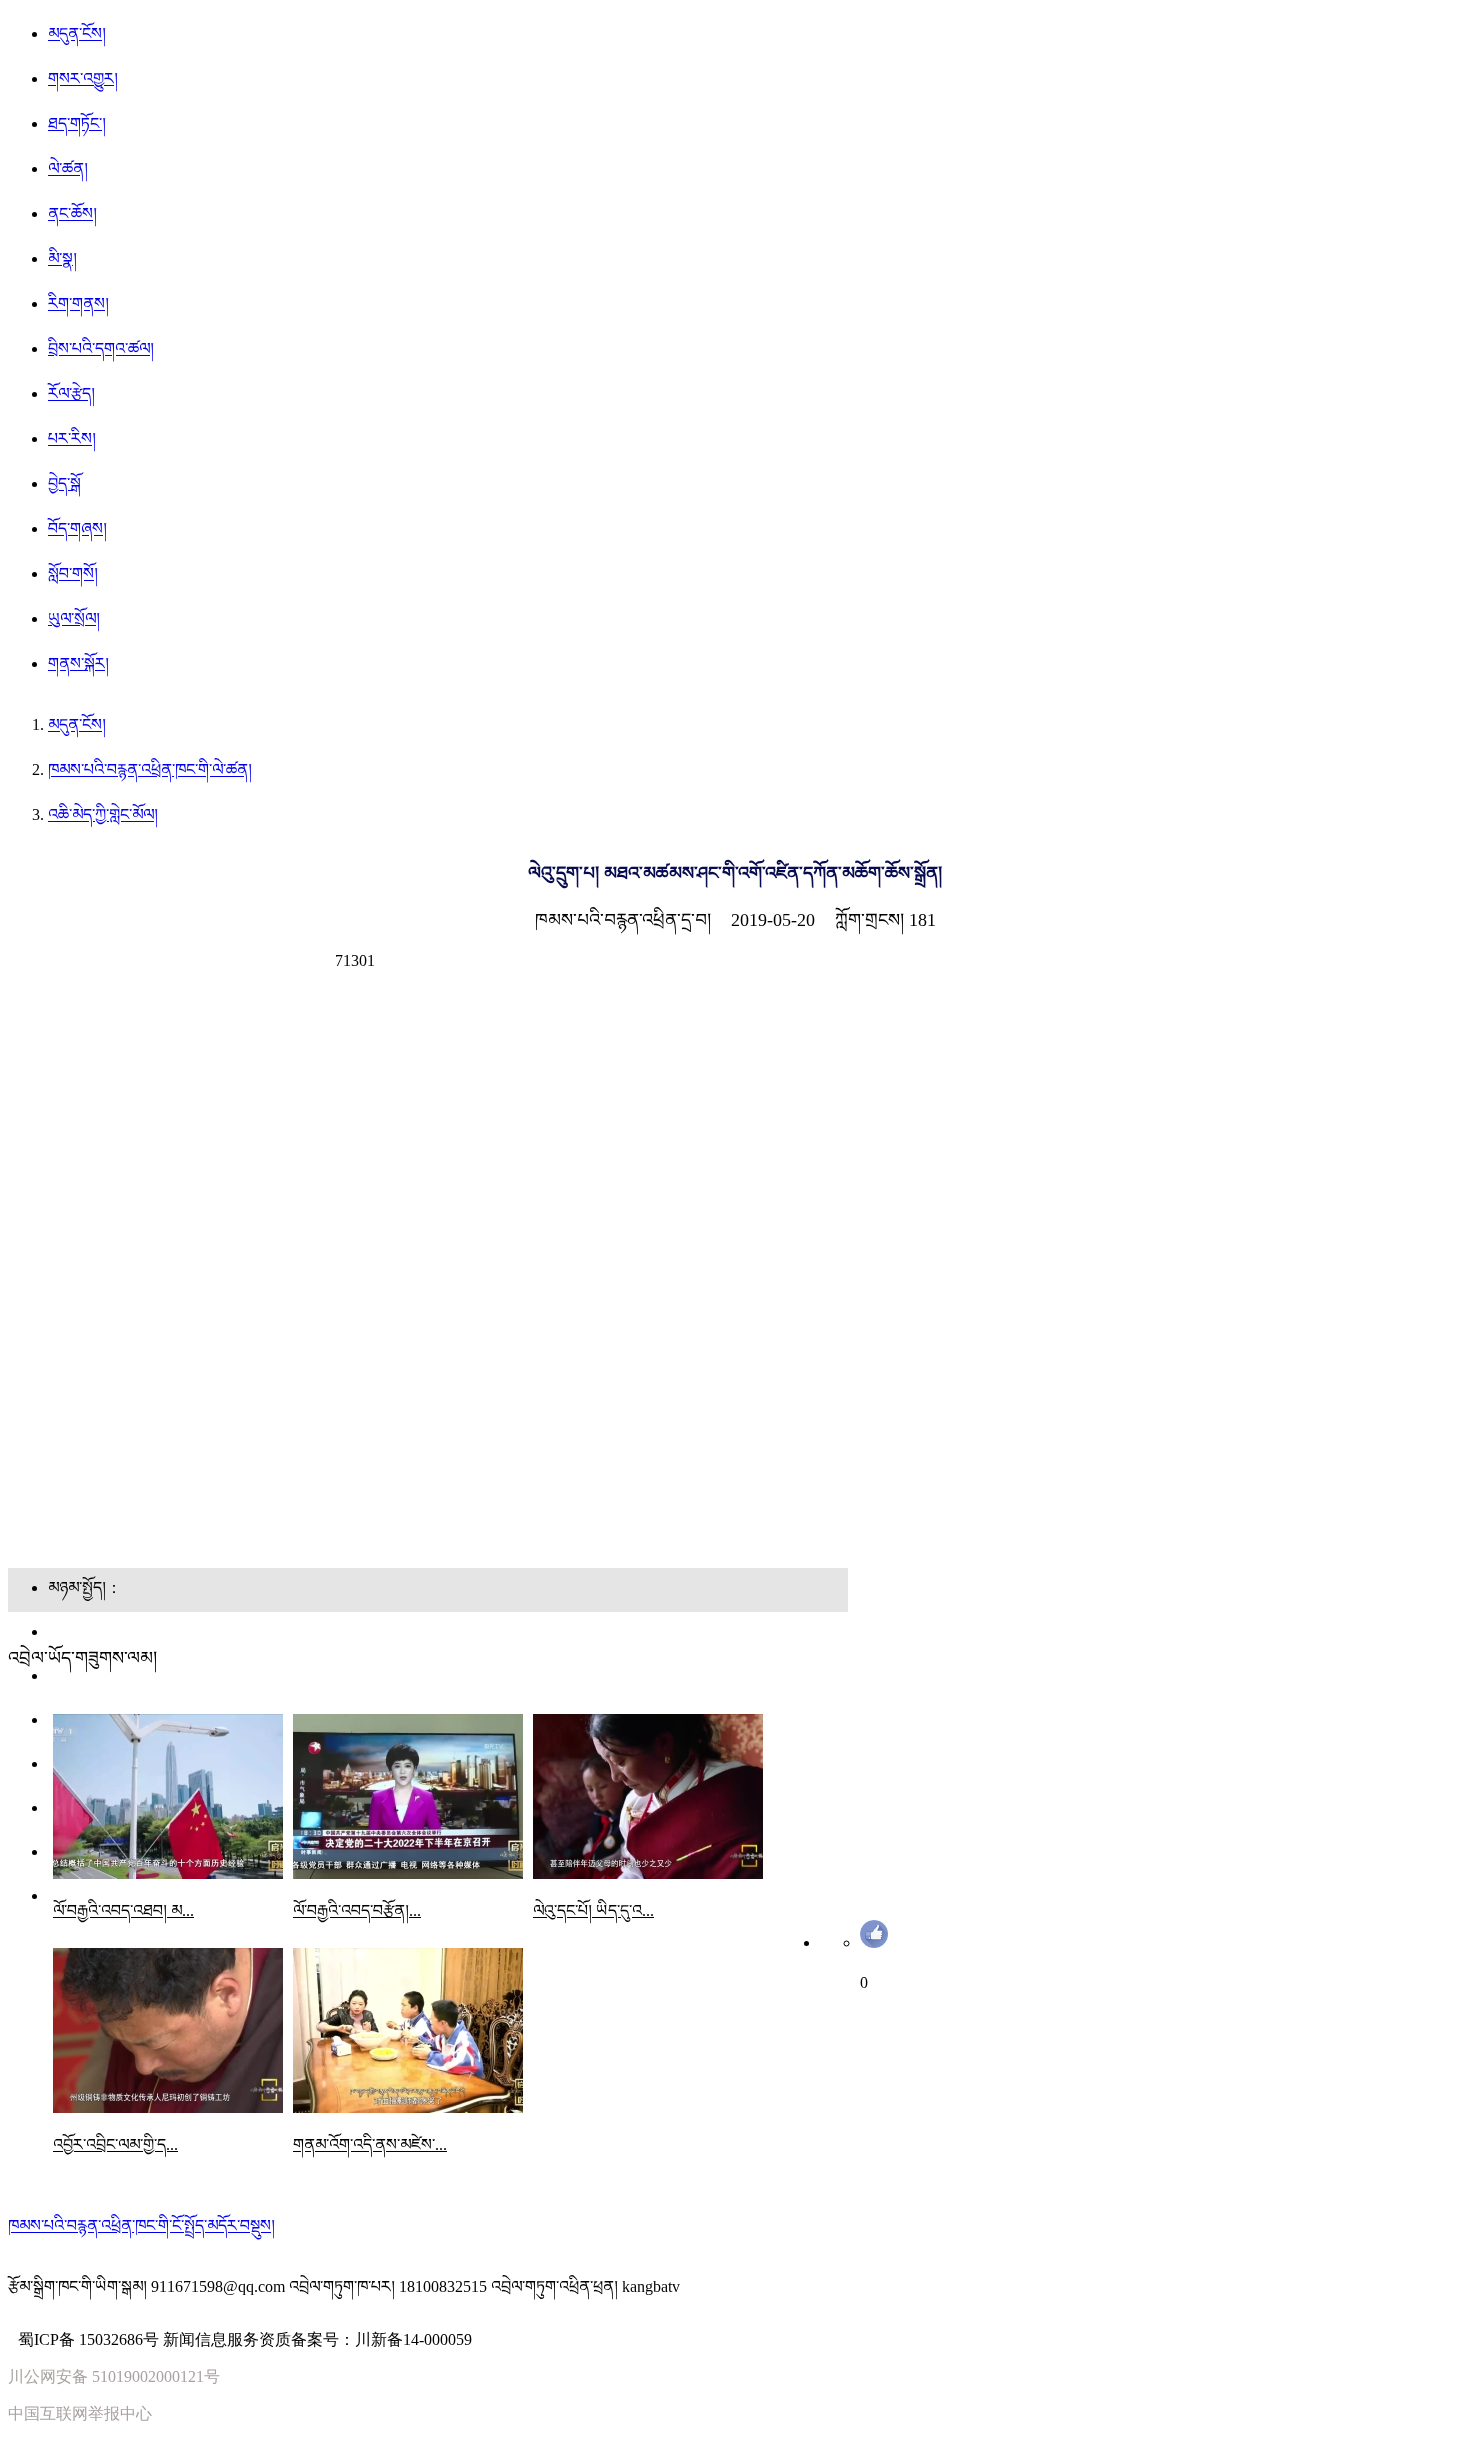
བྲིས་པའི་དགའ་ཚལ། (101, 348)
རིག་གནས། (78, 303)
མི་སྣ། (62, 258)
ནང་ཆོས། (72, 213)
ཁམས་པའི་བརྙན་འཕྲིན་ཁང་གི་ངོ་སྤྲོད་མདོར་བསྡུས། (141, 2225)
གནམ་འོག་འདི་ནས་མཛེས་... (370, 2144)
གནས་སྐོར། (78, 663)
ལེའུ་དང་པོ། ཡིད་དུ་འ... (593, 1910)
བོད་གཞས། (77, 528)
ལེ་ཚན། (68, 168)
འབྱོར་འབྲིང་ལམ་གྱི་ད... (115, 2144)
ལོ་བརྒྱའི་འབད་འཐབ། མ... (123, 1910)
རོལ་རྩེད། (71, 393)
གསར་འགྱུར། (83, 78)
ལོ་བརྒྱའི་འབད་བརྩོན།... (357, 1910)
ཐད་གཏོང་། (77, 123)
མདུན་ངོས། (77, 33)
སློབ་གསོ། (73, 573)
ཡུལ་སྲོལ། (74, 618)
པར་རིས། (72, 438)
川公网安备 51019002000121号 (114, 2376)
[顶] (874, 1942)
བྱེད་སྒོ (64, 483)
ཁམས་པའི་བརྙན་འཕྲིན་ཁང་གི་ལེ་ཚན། (150, 769)
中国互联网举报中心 (80, 2413)
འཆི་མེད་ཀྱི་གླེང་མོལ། (103, 814)
